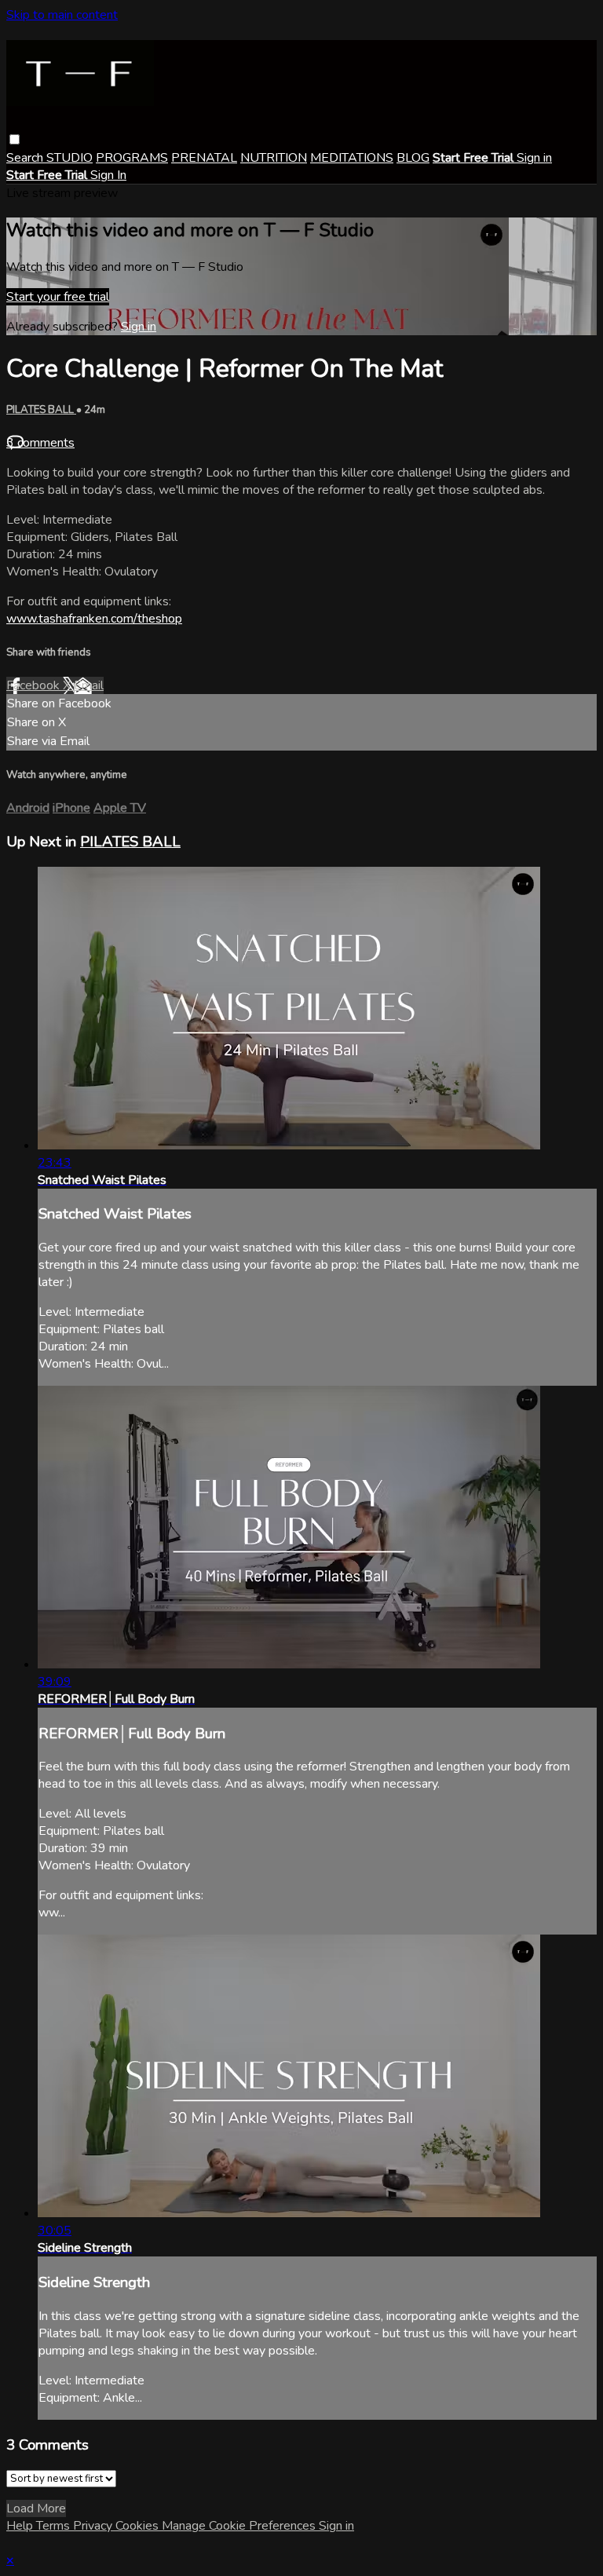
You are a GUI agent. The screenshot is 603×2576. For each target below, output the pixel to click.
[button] (15, 139)
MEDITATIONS (352, 158)
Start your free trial (58, 297)
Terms (55, 2526)
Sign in (534, 158)
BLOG (413, 158)
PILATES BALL (41, 410)
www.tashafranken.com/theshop (94, 619)
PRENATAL (204, 158)
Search (26, 158)
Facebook (35, 685)
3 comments (40, 443)
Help (21, 2526)
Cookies (139, 2526)
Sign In (108, 175)
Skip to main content (62, 15)
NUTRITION (274, 158)
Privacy (94, 2526)
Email (89, 685)
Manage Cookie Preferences (240, 2526)
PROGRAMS (132, 158)
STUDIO (69, 158)
